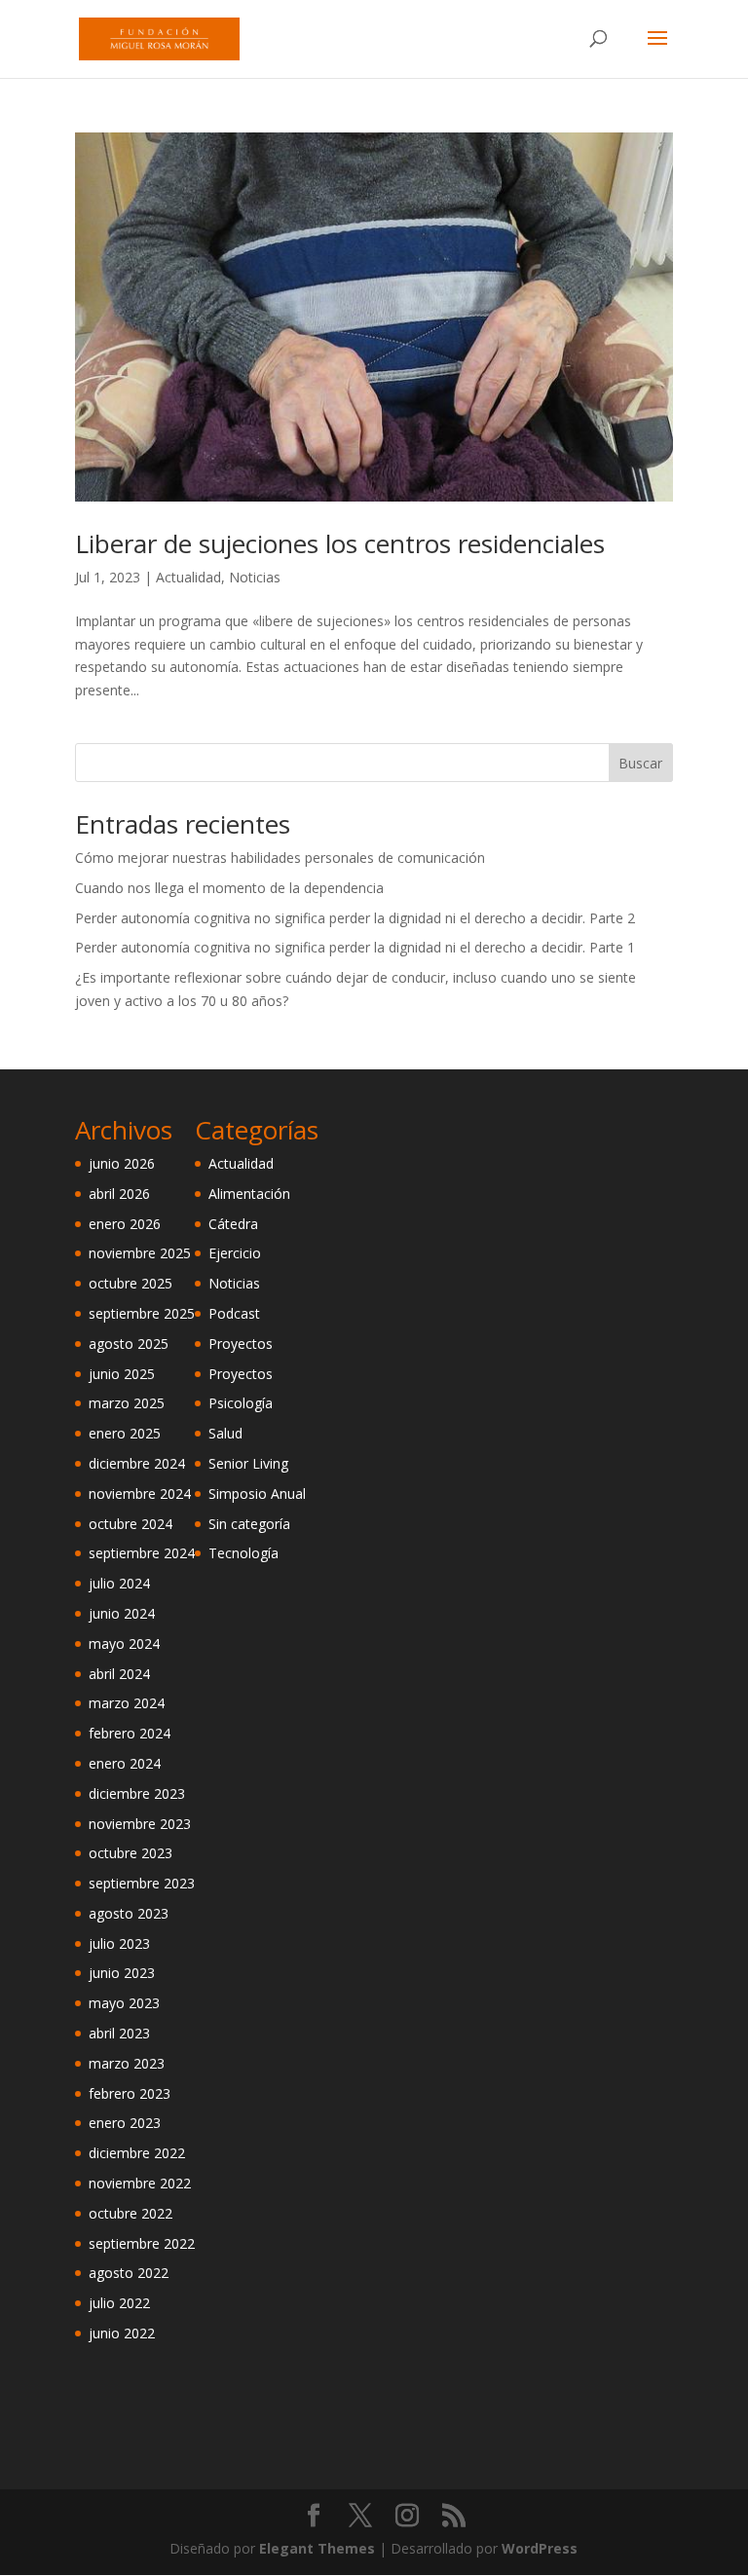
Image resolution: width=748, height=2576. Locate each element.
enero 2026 (125, 1224)
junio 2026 (122, 1163)
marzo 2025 (127, 1403)
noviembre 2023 (140, 1824)
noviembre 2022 (140, 2183)
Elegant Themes (317, 2548)
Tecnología (243, 1553)
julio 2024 (119, 1583)
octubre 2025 (131, 1283)
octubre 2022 (131, 2213)
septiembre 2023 (142, 1883)
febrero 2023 (130, 2093)
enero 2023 (125, 2123)
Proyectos (241, 1344)
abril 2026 (119, 1194)
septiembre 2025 (142, 1313)
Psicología (241, 1403)
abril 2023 (119, 2033)
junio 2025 (122, 1374)
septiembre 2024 (142, 1553)
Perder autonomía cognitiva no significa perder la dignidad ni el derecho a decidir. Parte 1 (355, 947)
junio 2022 (122, 2333)
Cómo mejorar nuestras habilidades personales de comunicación (280, 858)
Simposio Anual (257, 1493)
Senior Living (248, 1463)
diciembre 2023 (137, 1793)
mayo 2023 (124, 2003)
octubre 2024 (131, 1524)
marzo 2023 (127, 2063)
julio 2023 (119, 1943)
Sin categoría (249, 1524)
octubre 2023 (131, 1853)
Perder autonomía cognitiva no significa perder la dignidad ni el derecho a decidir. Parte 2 (355, 918)
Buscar (640, 763)
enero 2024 (125, 1763)
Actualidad (188, 577)
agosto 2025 (129, 1344)
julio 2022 (119, 2303)
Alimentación (249, 1194)
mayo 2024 (124, 1643)
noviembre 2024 (140, 1493)
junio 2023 (122, 1973)
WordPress (540, 2548)
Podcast (234, 1313)
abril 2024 (119, 1674)
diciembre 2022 (137, 2153)
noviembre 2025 (140, 1253)
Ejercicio (235, 1253)
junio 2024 (122, 1613)
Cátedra (233, 1224)
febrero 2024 (130, 1733)
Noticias (255, 577)
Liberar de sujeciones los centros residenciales (340, 543)
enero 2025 (125, 1433)
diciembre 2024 (137, 1463)
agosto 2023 (129, 1913)
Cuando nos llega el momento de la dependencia (229, 888)
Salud (225, 1433)
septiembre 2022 (142, 2243)
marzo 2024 (127, 1703)
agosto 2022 (129, 2273)
